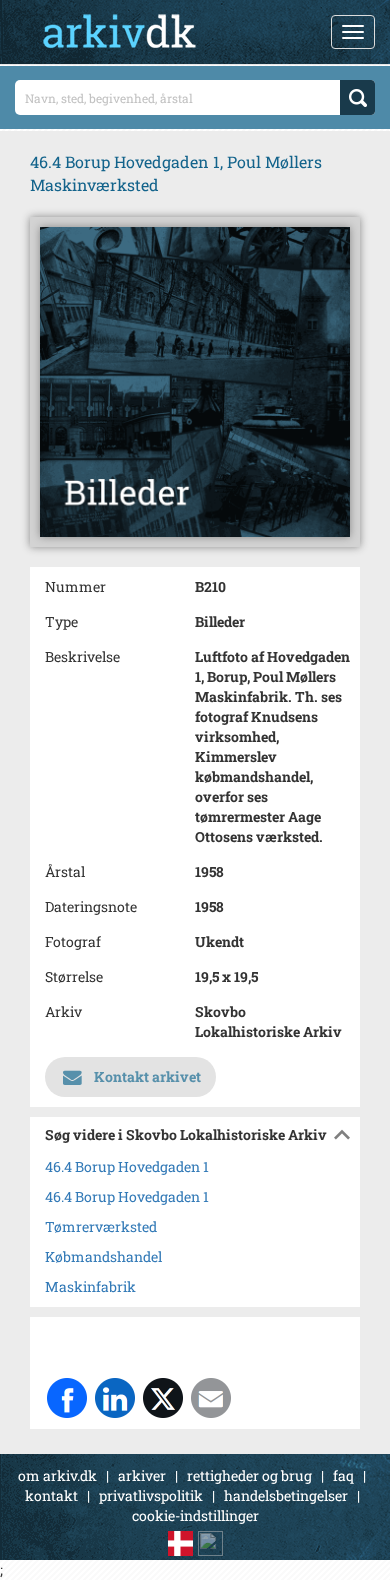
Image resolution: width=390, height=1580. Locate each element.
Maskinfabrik (90, 1286)
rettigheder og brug (249, 1475)
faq (343, 1475)
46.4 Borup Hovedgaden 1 (127, 1166)
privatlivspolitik (151, 1495)
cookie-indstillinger (195, 1515)
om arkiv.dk (57, 1475)
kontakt (51, 1495)
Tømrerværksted (101, 1226)
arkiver (142, 1475)
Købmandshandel (103, 1256)
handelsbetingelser (286, 1495)
